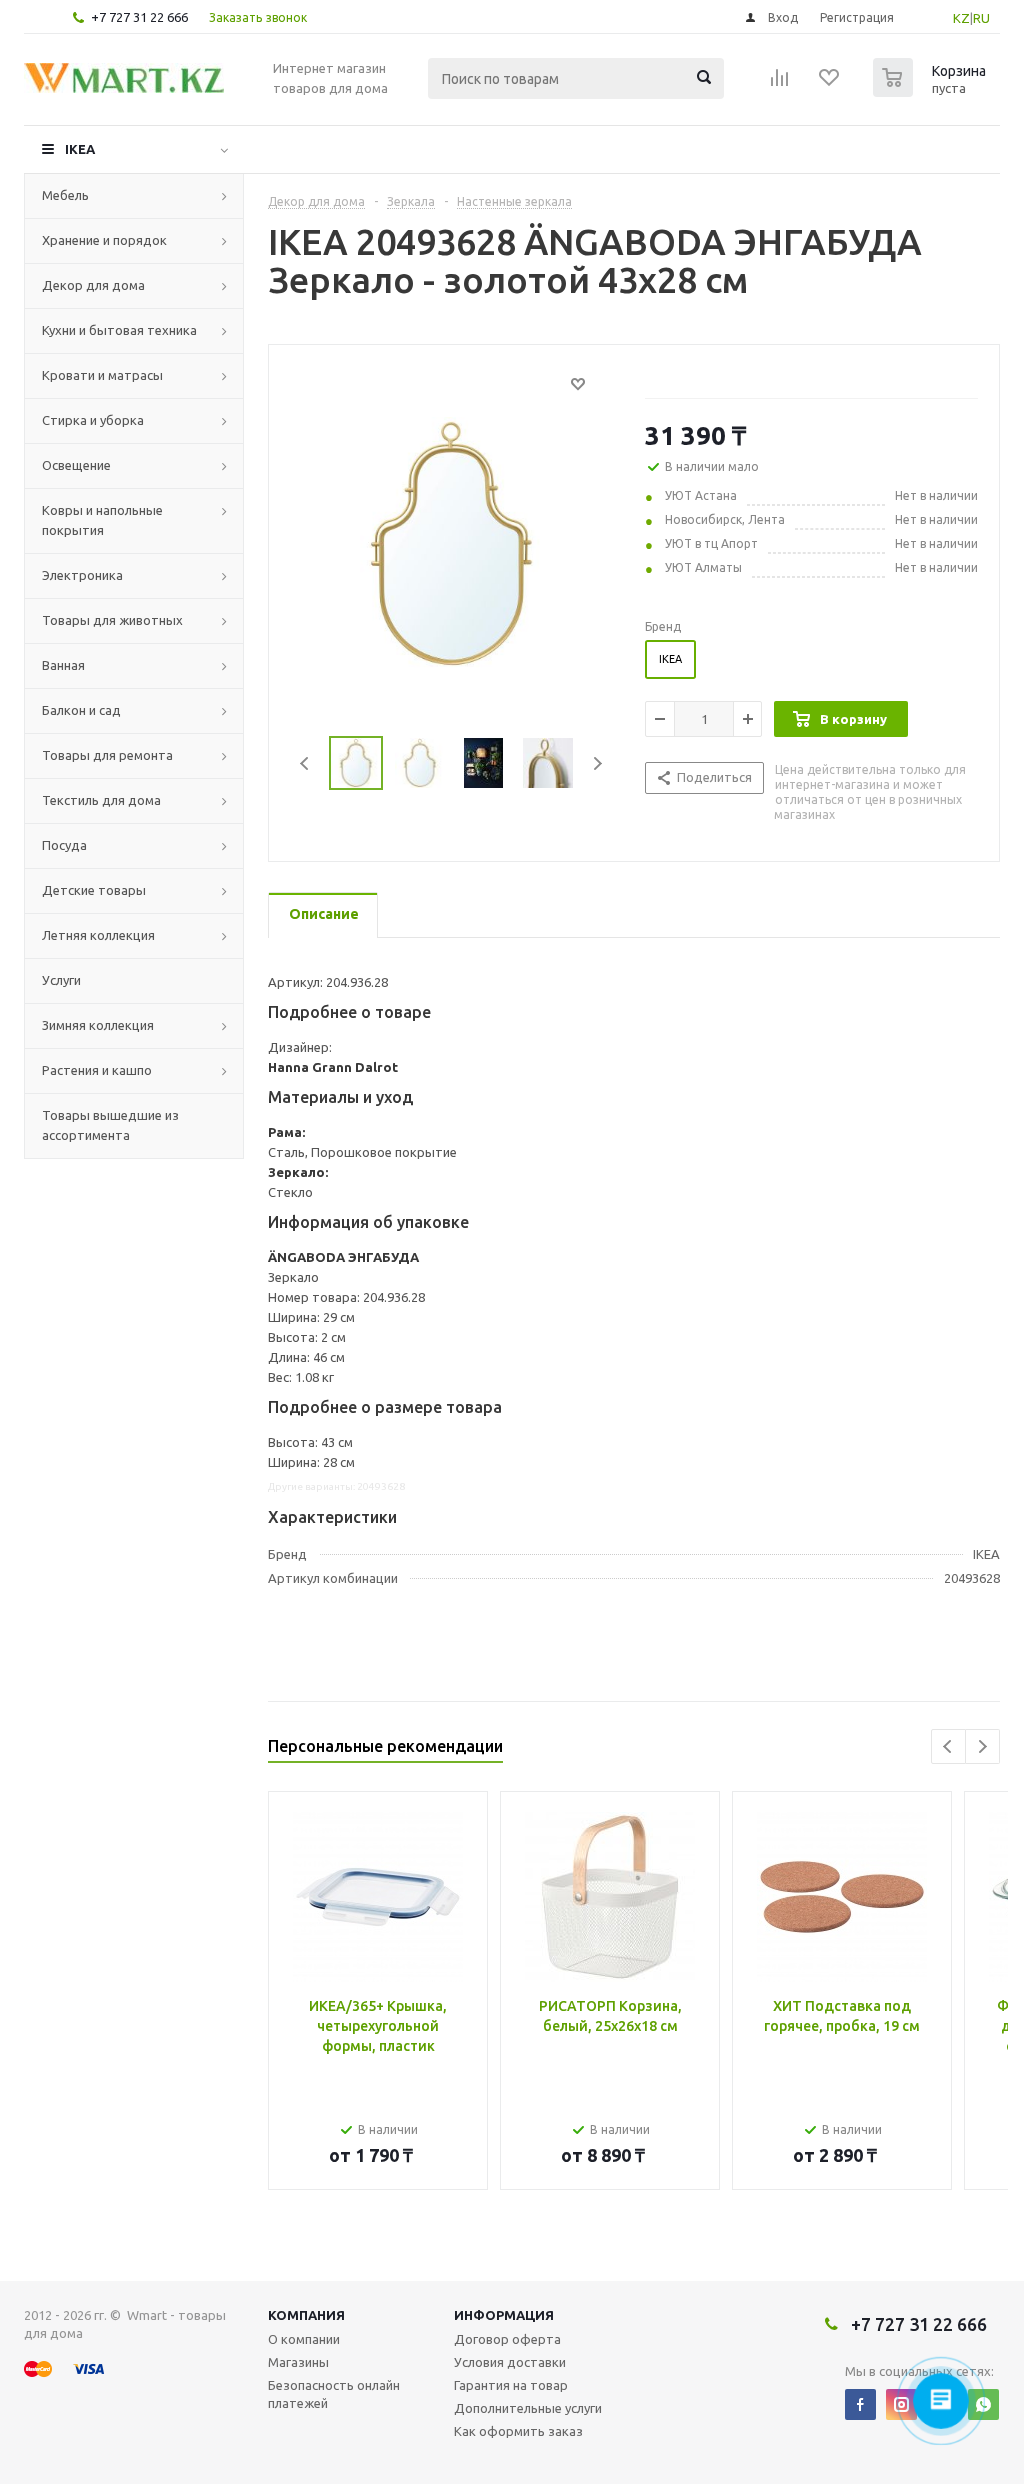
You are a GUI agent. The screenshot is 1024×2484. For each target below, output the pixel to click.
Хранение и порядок (104, 240)
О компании (304, 2339)
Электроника (82, 575)
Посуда (64, 845)
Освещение (76, 465)
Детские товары (94, 890)
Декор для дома (93, 285)
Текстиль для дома (101, 800)
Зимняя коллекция (98, 1025)
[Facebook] (860, 2404)
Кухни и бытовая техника (119, 330)
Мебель (65, 195)
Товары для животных (112, 620)
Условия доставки (510, 2362)
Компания (306, 2315)
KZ (961, 18)
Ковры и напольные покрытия (102, 520)
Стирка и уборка (93, 420)
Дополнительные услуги (528, 2408)
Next (597, 763)
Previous (305, 763)
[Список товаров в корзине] (932, 91)
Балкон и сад (81, 710)
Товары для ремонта (107, 755)
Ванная (63, 665)
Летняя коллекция (98, 935)
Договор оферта (507, 2339)
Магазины (298, 2362)
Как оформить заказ (518, 2431)
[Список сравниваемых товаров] (780, 84)
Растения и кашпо (97, 1070)
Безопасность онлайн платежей (334, 2394)
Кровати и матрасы (102, 375)
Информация (504, 2315)
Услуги (61, 980)
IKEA (80, 149)
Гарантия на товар (511, 2385)
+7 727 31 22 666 (139, 17)
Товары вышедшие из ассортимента (110, 1125)
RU (981, 18)
